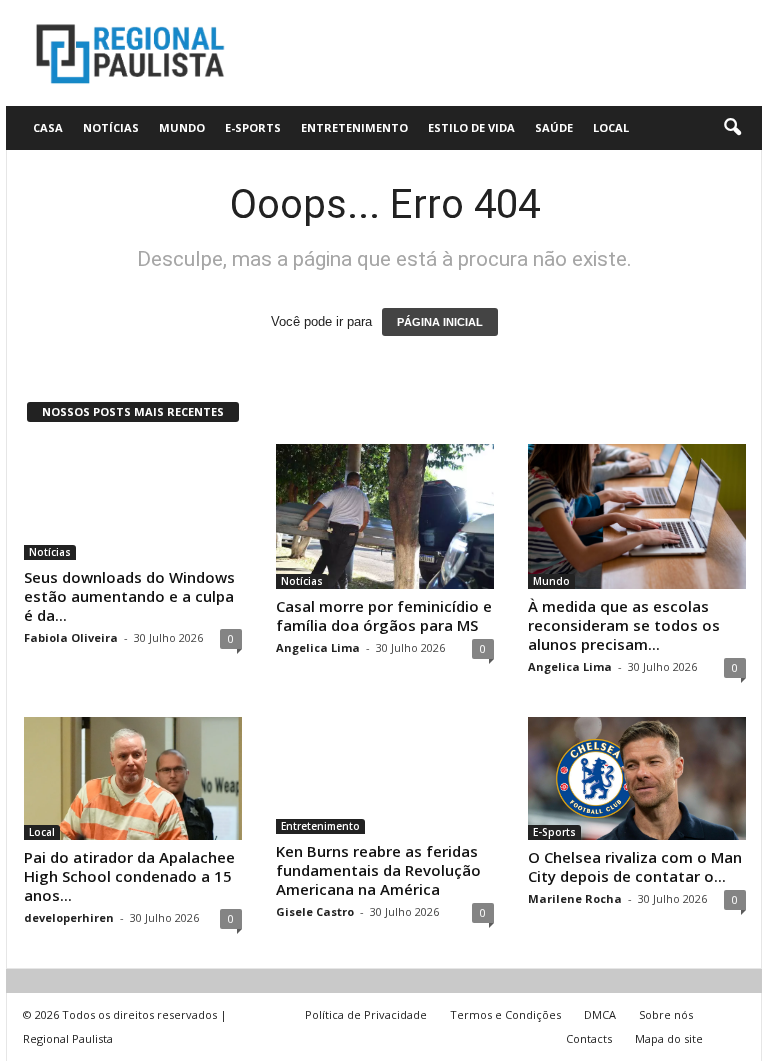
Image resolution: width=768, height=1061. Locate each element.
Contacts (589, 1038)
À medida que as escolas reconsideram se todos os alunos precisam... (624, 625)
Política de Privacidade (366, 1014)
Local (611, 127)
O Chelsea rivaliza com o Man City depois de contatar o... (635, 866)
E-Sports (253, 127)
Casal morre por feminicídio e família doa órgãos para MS (384, 615)
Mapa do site (669, 1038)
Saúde (554, 127)
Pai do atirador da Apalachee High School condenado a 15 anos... (129, 876)
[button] (732, 128)
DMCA (600, 1014)
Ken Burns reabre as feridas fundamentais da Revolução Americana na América (378, 870)
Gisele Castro (315, 911)
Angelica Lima (318, 647)
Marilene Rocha (575, 898)
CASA (48, 127)
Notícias (111, 127)
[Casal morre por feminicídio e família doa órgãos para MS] (385, 516)
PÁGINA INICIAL (440, 322)
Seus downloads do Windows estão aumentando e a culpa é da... (129, 596)
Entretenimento (354, 127)
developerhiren (69, 917)
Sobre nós (666, 1014)
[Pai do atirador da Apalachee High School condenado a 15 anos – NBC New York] (133, 778)
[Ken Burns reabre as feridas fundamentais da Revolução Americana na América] (385, 775)
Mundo (182, 127)
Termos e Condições (505, 1014)
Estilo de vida (471, 127)
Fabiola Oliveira (71, 637)
